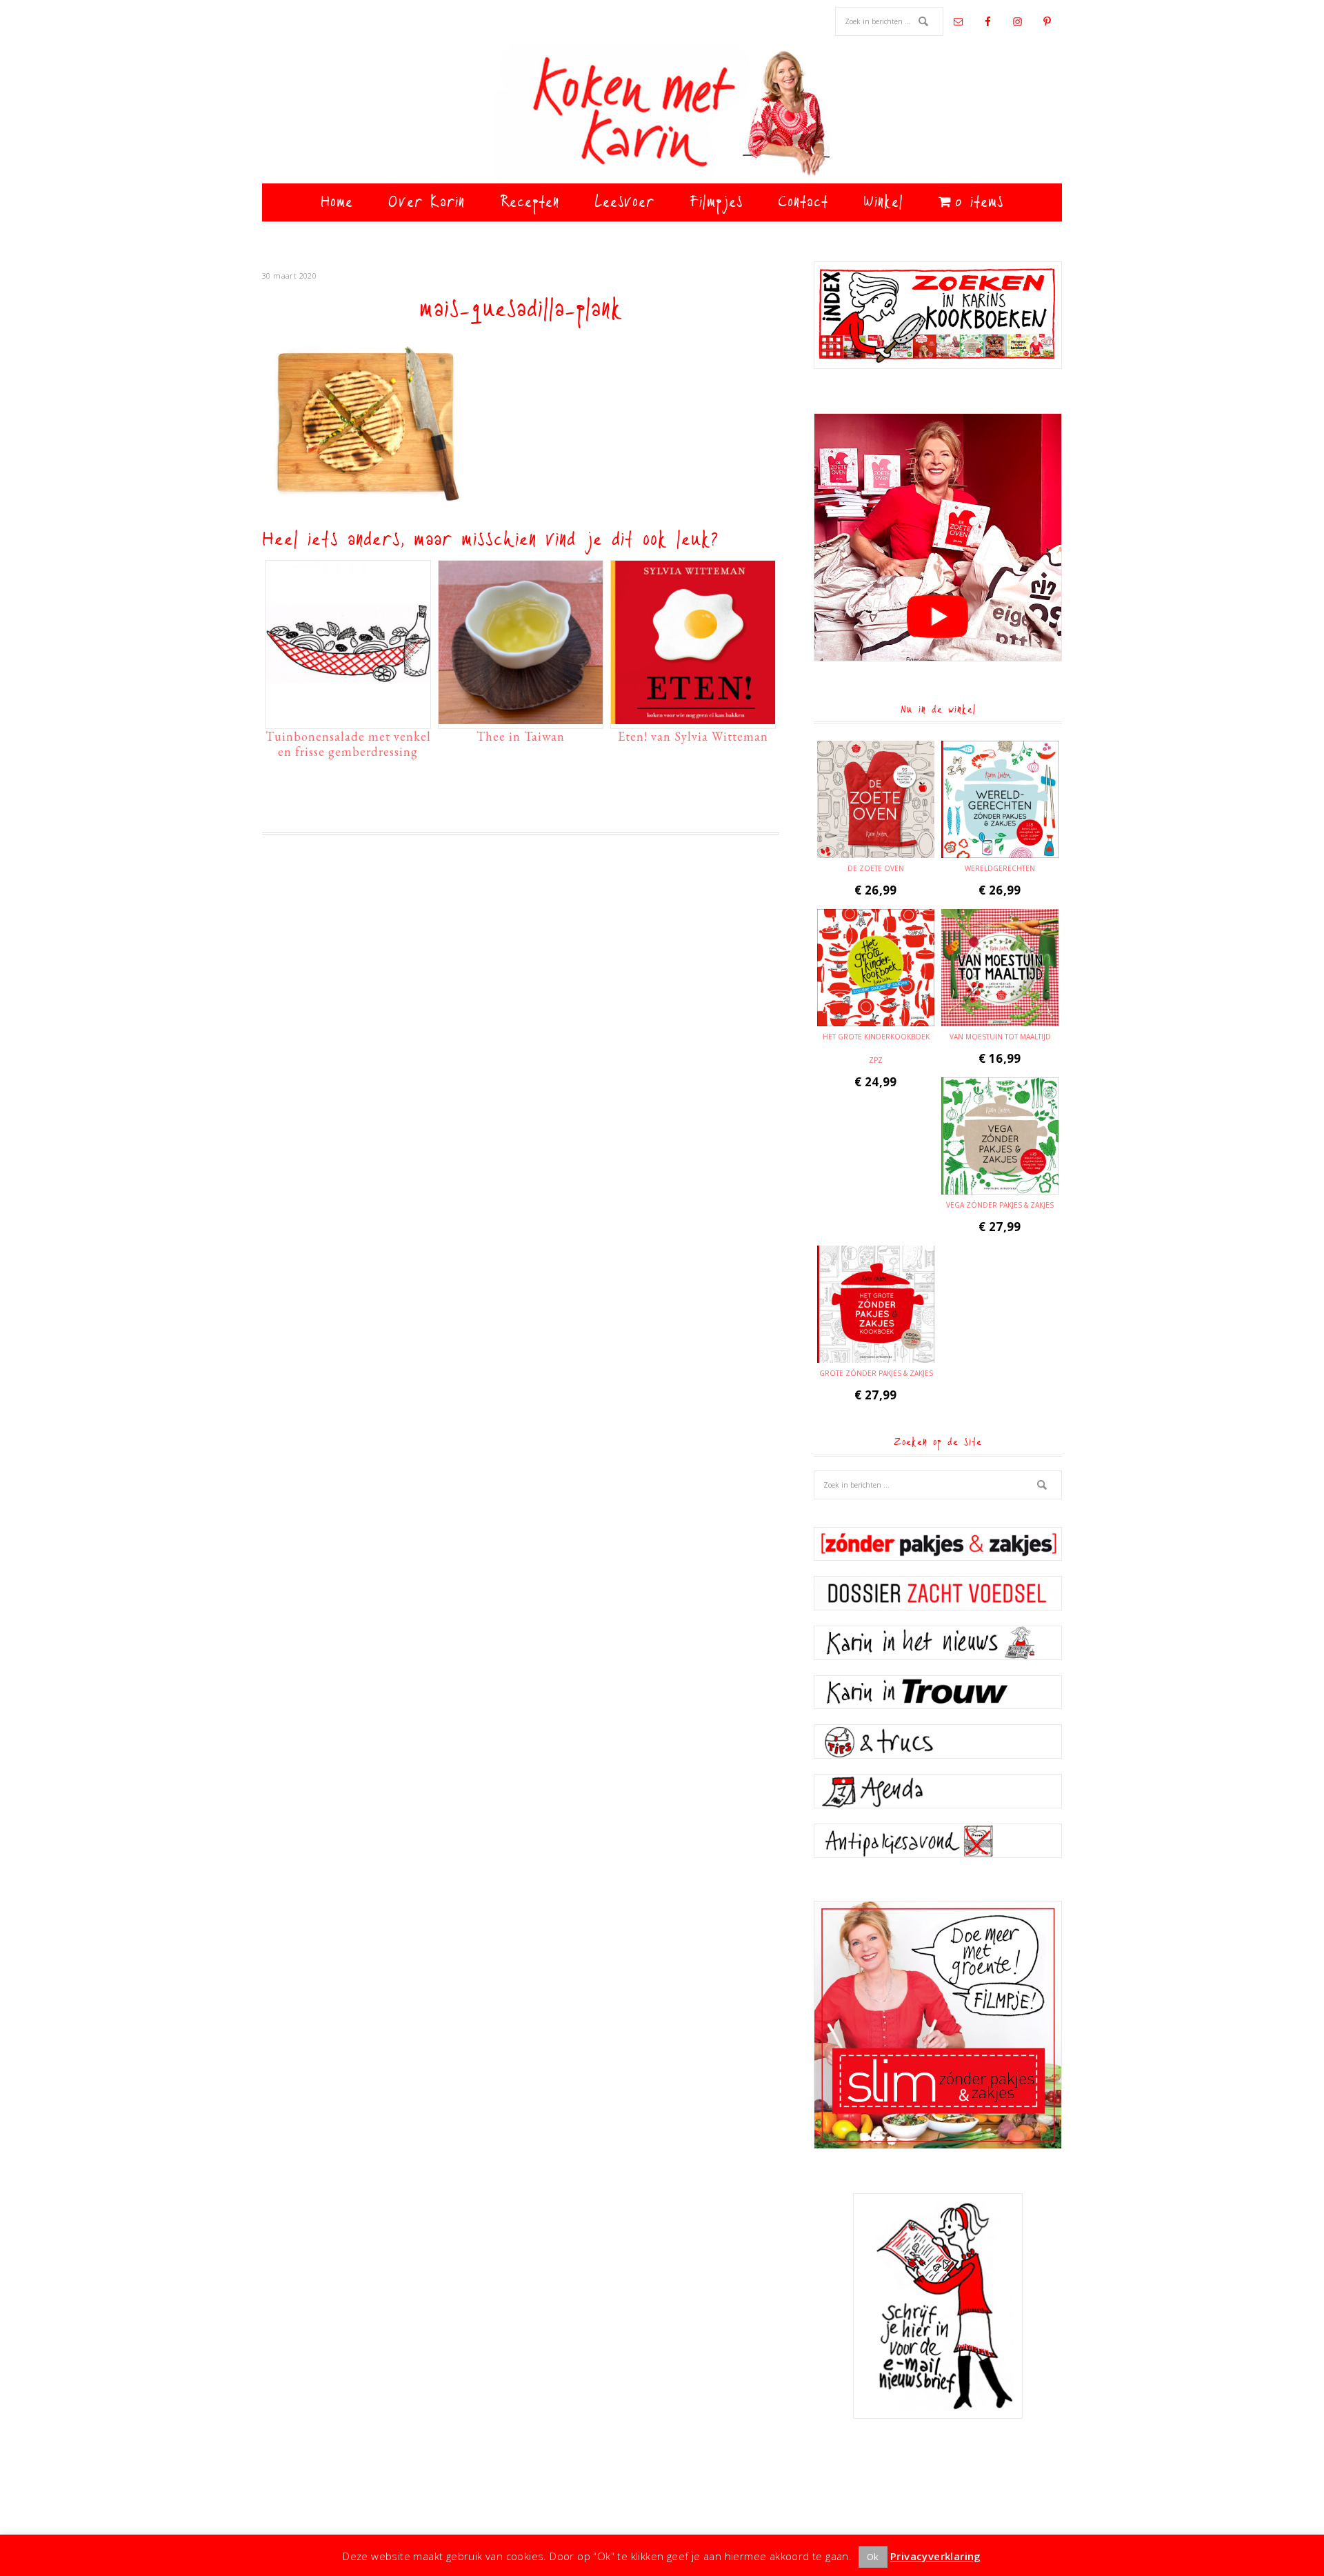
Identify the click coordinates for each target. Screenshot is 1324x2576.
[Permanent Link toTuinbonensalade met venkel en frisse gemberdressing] (348, 717)
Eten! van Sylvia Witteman (693, 736)
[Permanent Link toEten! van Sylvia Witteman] (693, 717)
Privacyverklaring (936, 2556)
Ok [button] (873, 2557)
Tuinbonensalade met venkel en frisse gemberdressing (348, 744)
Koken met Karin (662, 114)
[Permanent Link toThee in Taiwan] (521, 717)
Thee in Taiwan (521, 736)
